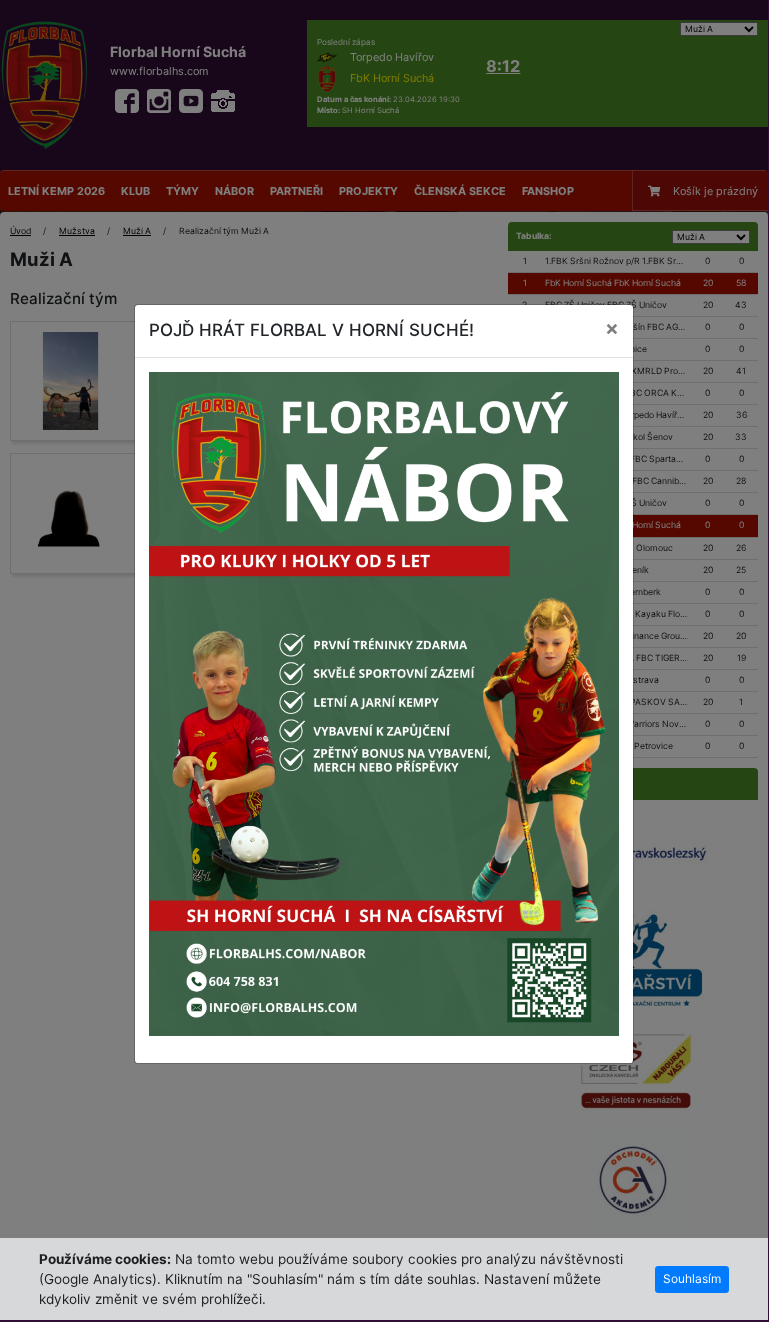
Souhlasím (692, 1278)
